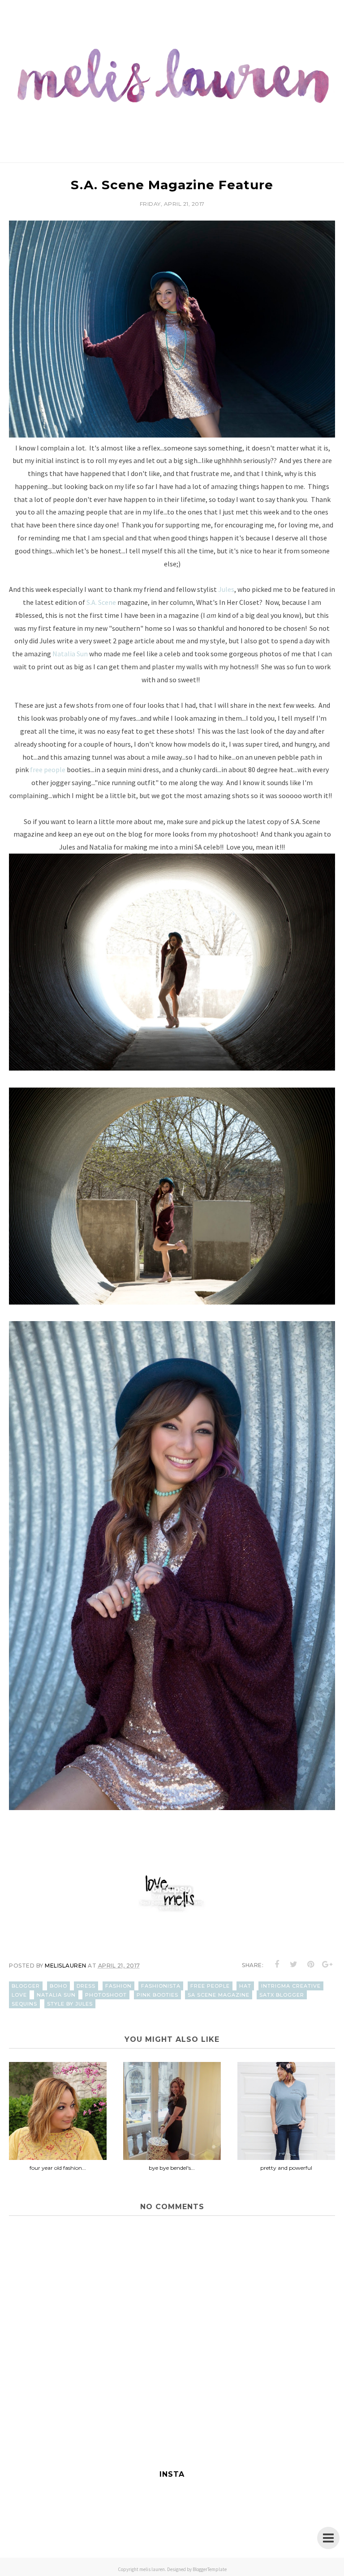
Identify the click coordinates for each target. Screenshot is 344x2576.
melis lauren (152, 2569)
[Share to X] (294, 1964)
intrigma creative (291, 1986)
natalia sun (56, 1995)
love (19, 1995)
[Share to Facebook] (277, 1964)
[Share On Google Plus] (327, 1964)
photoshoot (106, 1995)
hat (245, 1986)
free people (48, 769)
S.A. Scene (101, 602)
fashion (118, 1986)
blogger (26, 1986)
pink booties (157, 1995)
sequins (24, 2004)
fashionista (161, 1986)
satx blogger (282, 1995)
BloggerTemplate (210, 2569)
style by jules (70, 2004)
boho (58, 1986)
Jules (226, 589)
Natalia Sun (70, 654)
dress (86, 1986)
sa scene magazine (219, 1995)
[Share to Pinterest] (311, 1964)
